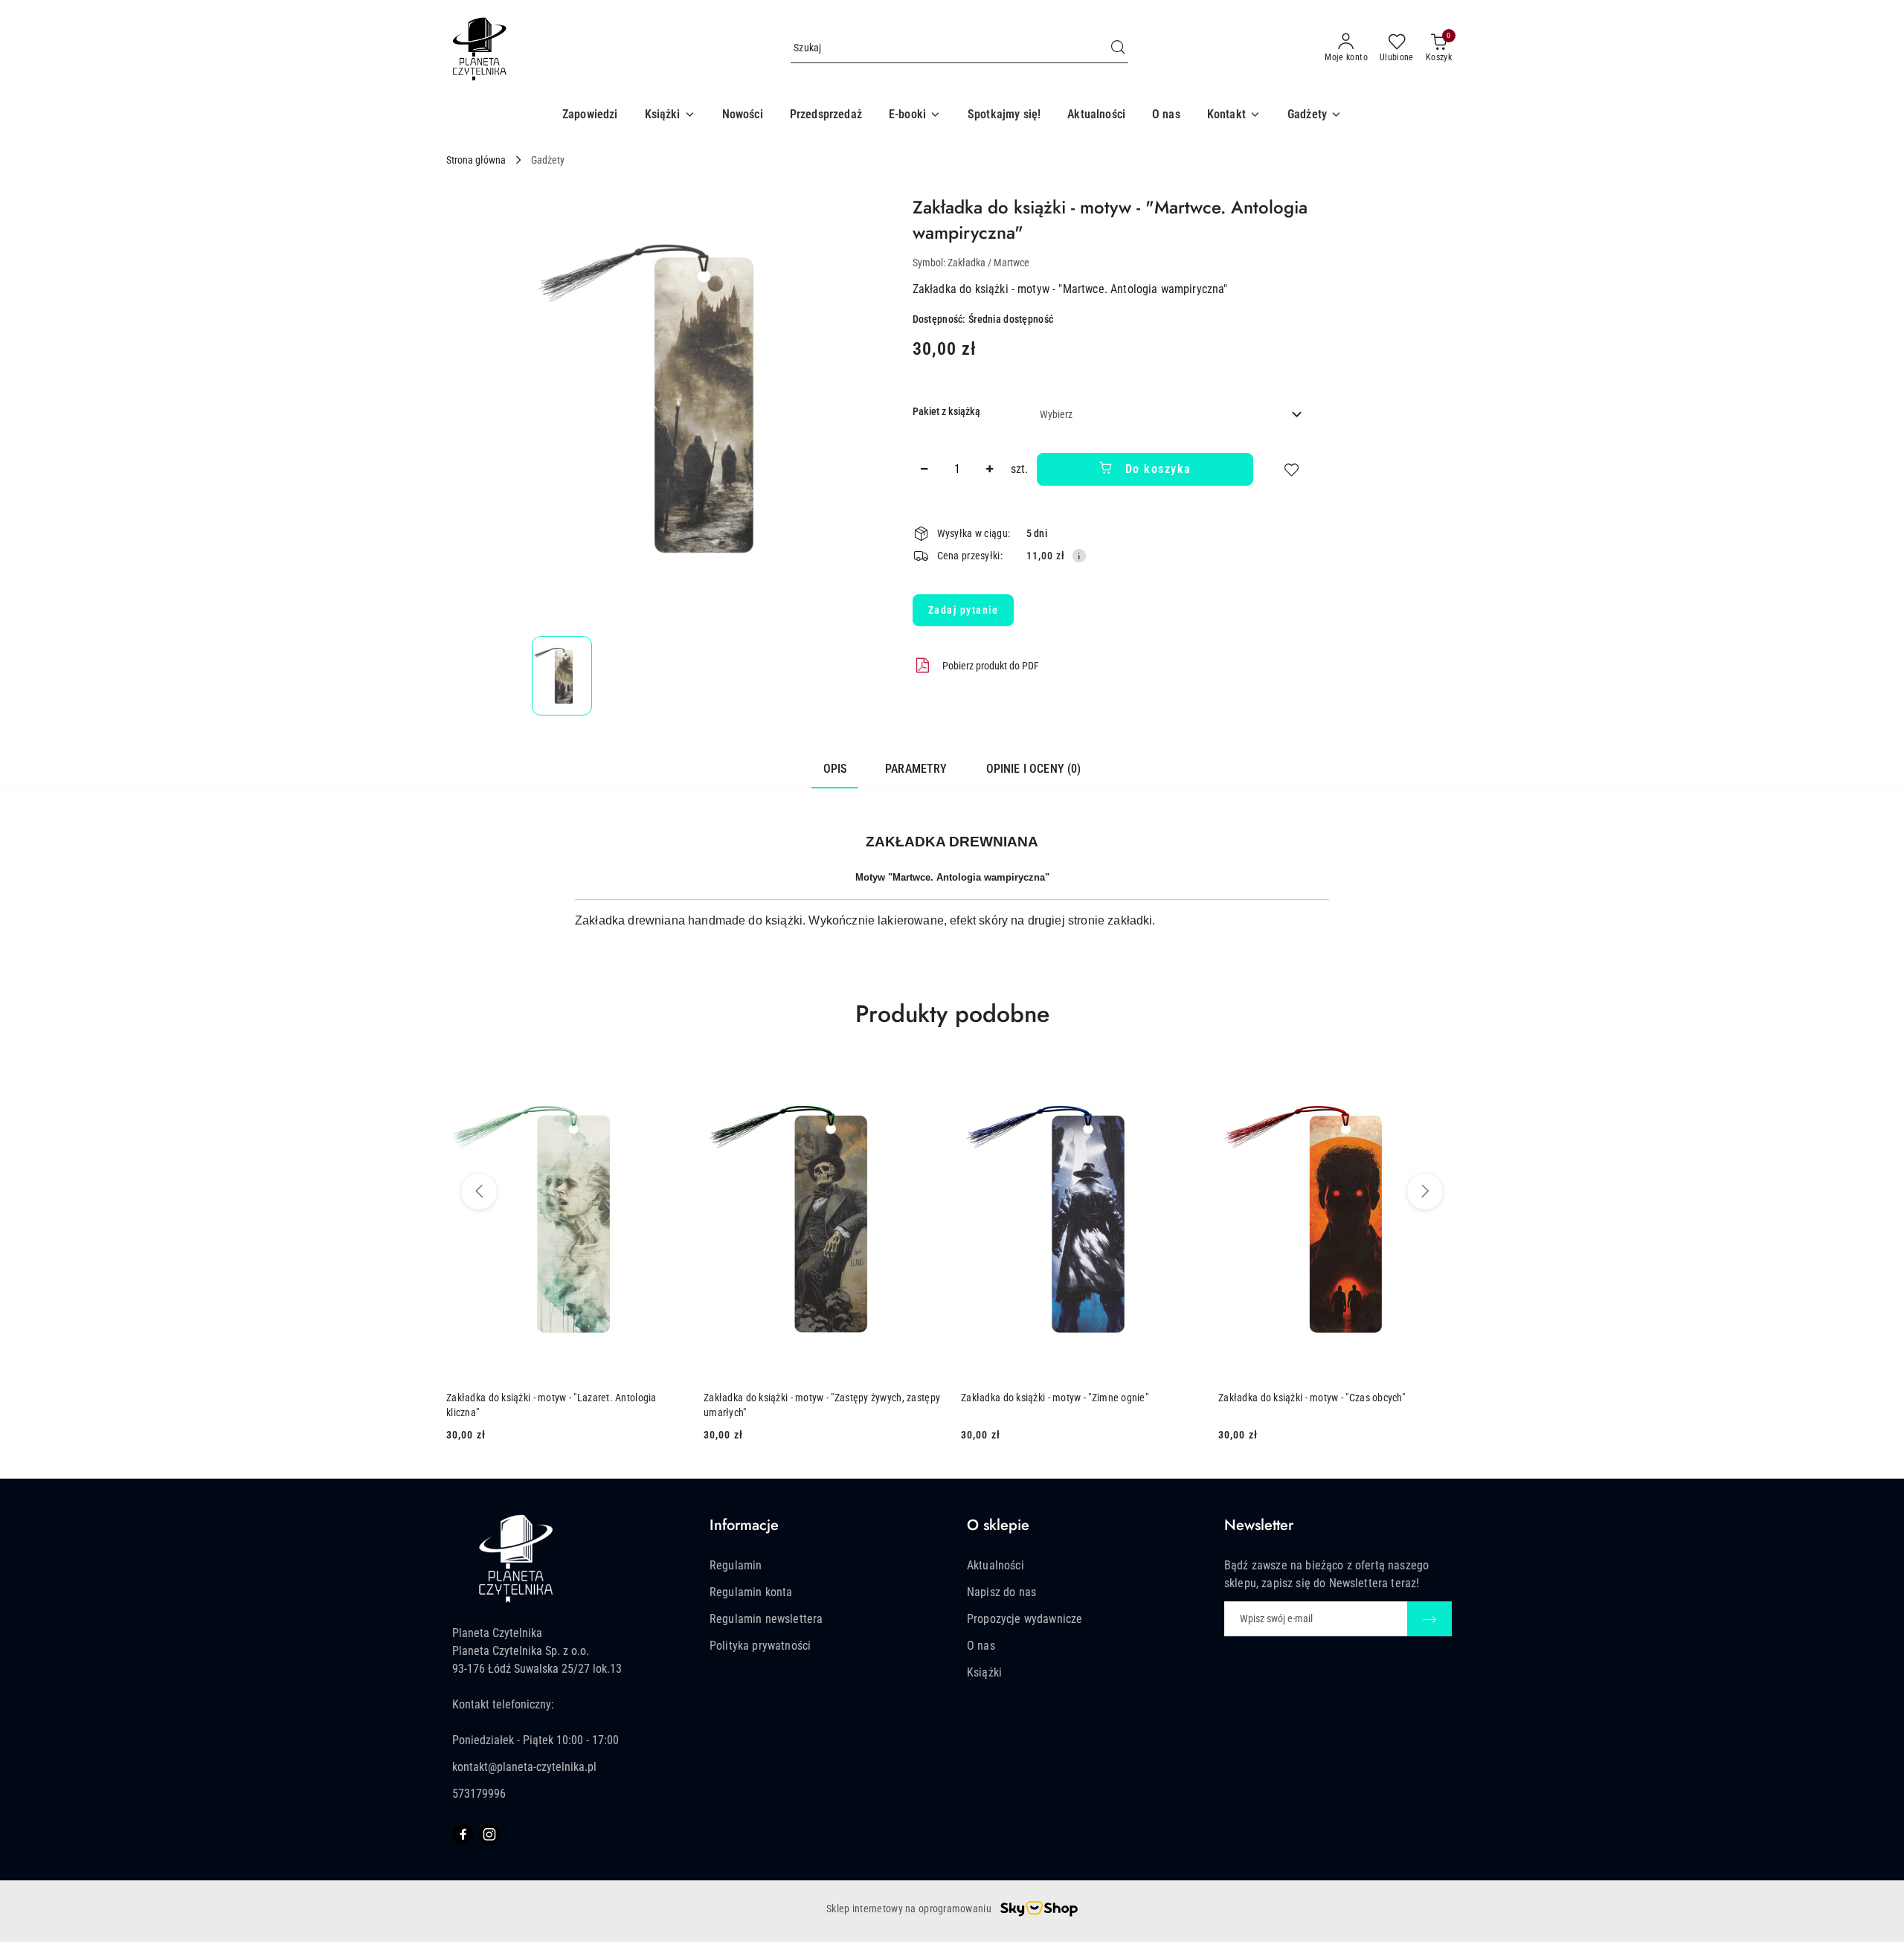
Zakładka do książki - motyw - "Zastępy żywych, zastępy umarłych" (822, 1405)
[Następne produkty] (1425, 1192)
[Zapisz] (1429, 1619)
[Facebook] (463, 1834)
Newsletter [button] (1259, 1525)
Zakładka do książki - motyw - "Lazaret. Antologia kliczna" (551, 1405)
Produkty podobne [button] (952, 1014)
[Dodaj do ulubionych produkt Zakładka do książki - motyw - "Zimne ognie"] (1183, 1076)
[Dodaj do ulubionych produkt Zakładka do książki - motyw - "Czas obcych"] (1441, 1076)
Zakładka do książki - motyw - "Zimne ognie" (1055, 1398)
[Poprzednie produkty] (479, 1192)
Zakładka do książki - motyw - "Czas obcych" (1312, 1398)
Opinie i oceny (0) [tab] (1034, 769)
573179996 (479, 1794)
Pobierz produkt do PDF (991, 666)
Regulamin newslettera (766, 1619)
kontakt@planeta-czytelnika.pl (524, 1767)
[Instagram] (489, 1834)
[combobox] (1172, 414)
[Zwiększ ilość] (990, 469)
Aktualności (996, 1565)
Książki (984, 1672)
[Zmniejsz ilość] (924, 469)
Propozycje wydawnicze (1025, 1619)
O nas (981, 1646)
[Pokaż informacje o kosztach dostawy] (1079, 556)
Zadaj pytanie (964, 610)
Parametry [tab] (916, 769)
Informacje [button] (744, 1525)
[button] (670, 115)
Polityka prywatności (760, 1646)
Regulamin (736, 1565)
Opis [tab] (835, 769)
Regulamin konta (751, 1592)
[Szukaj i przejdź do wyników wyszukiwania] (1118, 48)
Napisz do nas (1001, 1592)
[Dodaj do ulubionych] (1291, 469)
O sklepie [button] (998, 1525)
